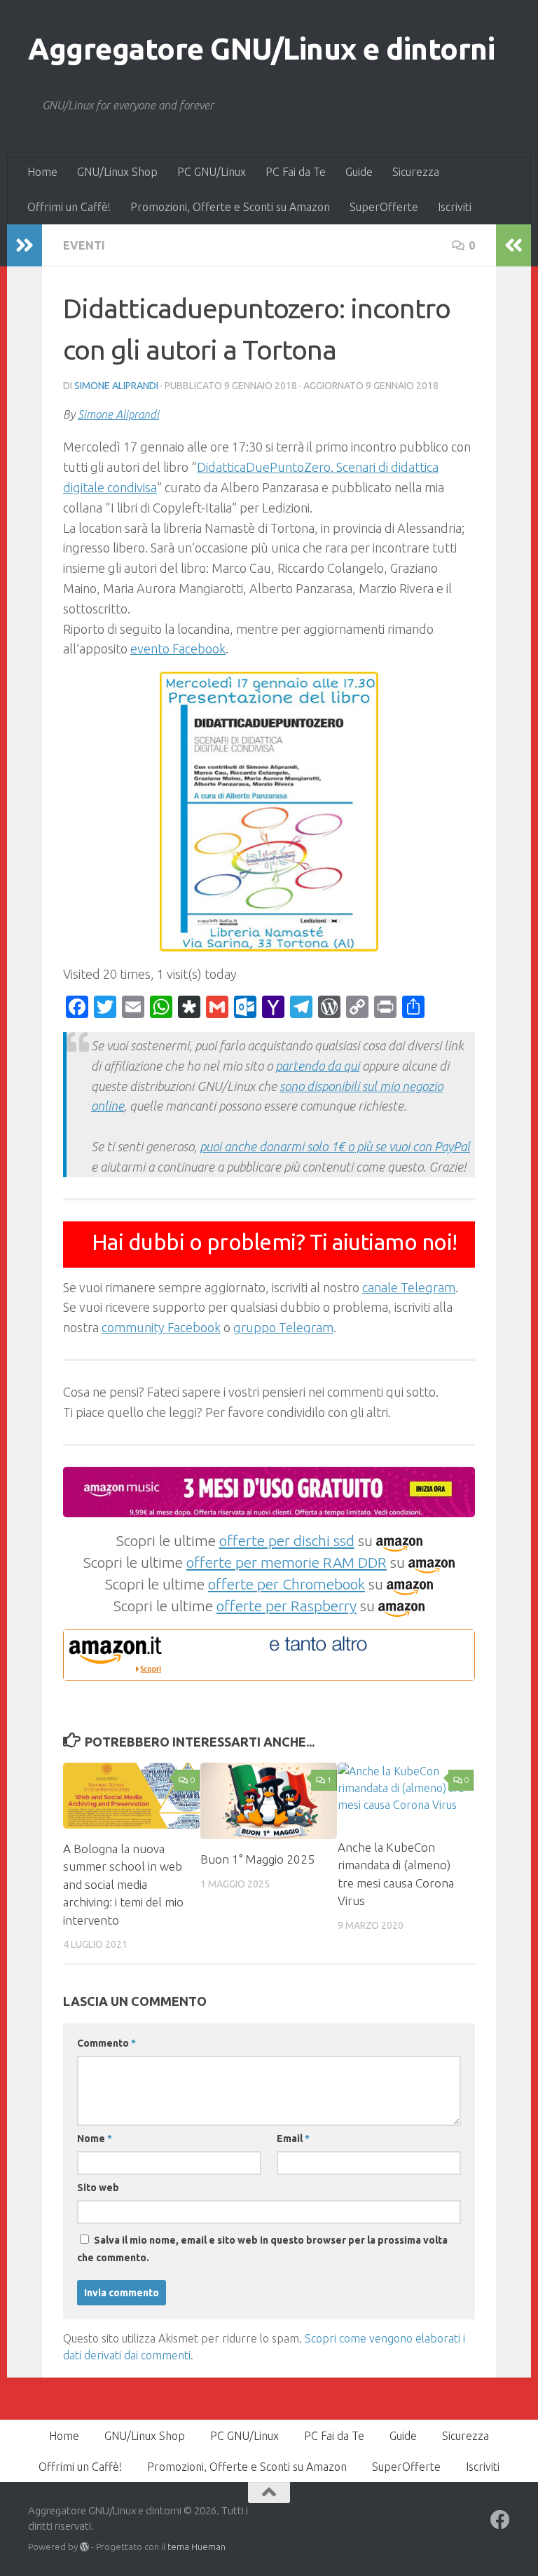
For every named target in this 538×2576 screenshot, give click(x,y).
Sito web (98, 2188)
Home (42, 172)
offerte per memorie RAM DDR (287, 1562)
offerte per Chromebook (287, 1584)
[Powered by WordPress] (84, 2547)
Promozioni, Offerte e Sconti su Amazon (230, 207)
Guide (359, 172)
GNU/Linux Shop (117, 172)
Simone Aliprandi (116, 386)
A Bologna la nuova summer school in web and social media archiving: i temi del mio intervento (123, 1884)
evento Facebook (178, 649)
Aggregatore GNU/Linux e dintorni (261, 49)
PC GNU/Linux (212, 172)
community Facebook (161, 1327)
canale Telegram (409, 1287)
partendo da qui (317, 1066)
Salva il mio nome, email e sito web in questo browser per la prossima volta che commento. (262, 2249)
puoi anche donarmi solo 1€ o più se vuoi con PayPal (335, 1146)
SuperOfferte (384, 207)
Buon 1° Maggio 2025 (257, 1859)
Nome (95, 2138)
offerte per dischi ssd (287, 1540)
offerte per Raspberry (287, 1606)
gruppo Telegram (283, 1327)
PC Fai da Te (296, 172)
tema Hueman (196, 2547)
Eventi (84, 245)
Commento (106, 2043)
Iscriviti (455, 207)
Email (293, 2138)
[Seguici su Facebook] (500, 2520)
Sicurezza (416, 172)
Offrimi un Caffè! (69, 207)
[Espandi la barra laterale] (25, 245)
